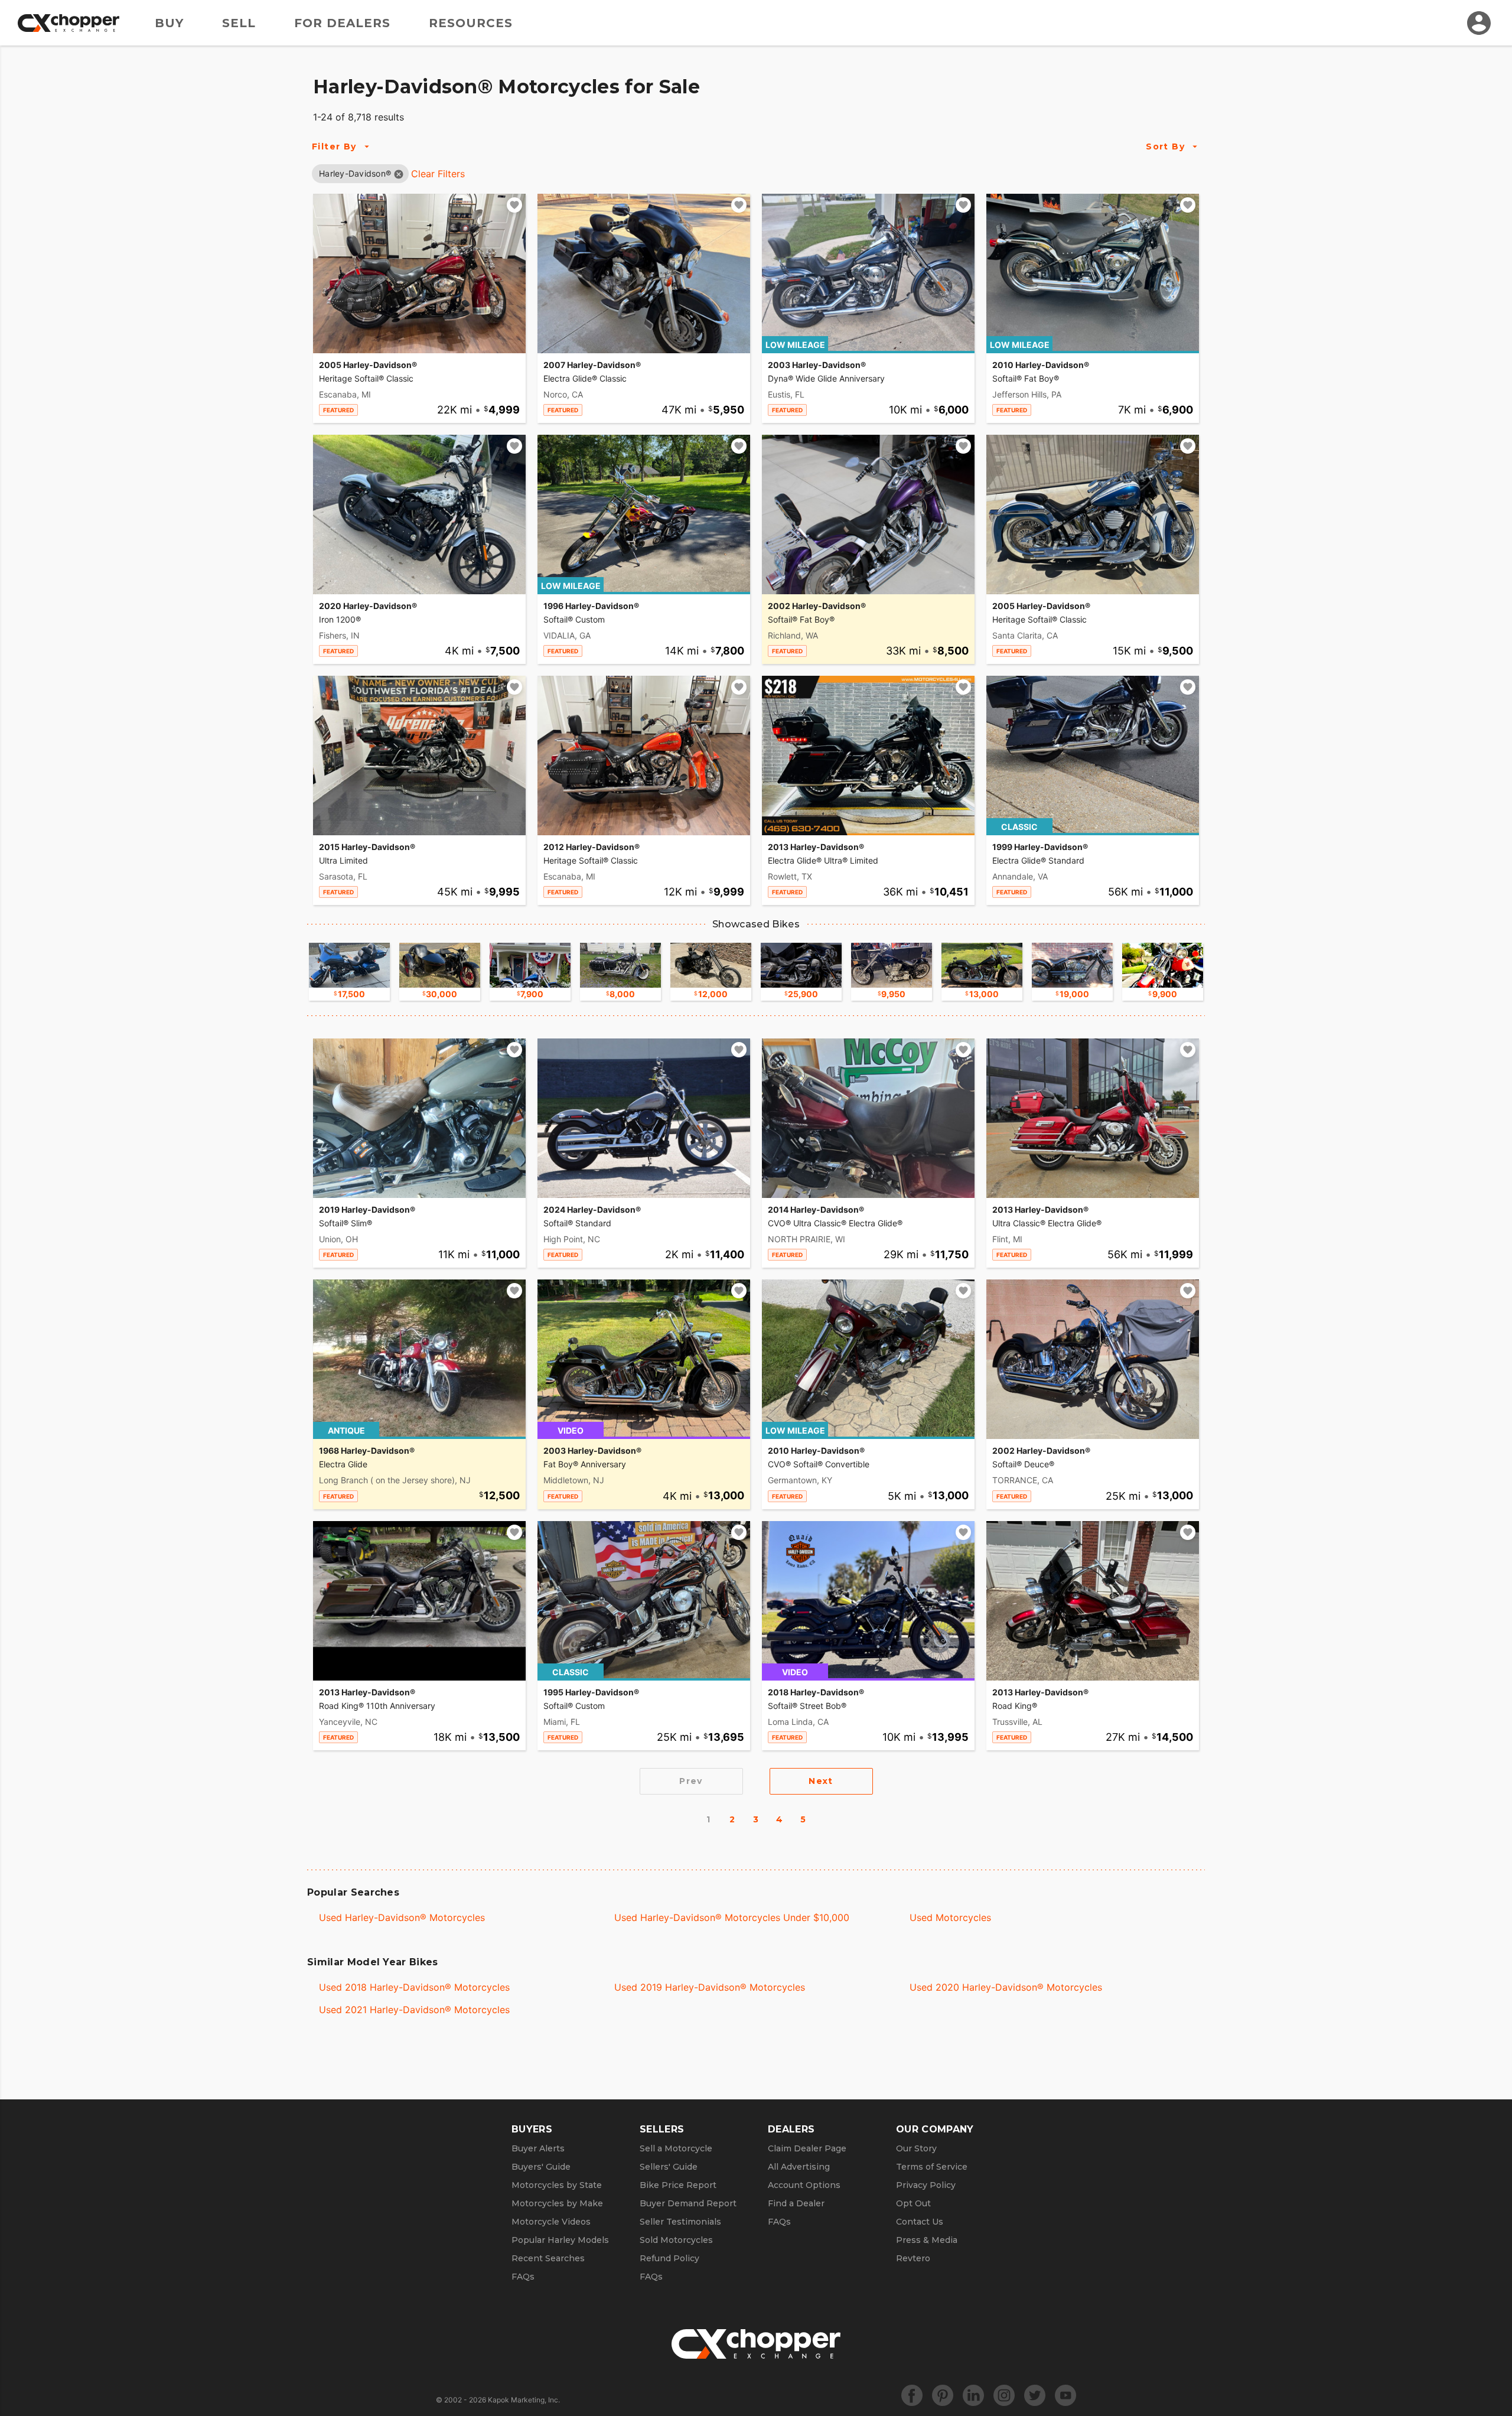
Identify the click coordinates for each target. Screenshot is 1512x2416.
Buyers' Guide (541, 2167)
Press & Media (927, 2240)
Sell (239, 23)
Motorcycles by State (557, 2185)
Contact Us (920, 2222)
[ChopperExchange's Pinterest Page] (943, 2395)
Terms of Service (932, 2167)
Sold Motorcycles (676, 2240)
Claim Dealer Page (807, 2148)
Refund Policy (669, 2258)
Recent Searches (548, 2258)
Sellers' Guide (669, 2167)
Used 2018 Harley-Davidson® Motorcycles (414, 1987)
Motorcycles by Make (557, 2203)
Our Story (916, 2148)
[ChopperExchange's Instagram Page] (1004, 2395)
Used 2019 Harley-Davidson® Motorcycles (710, 1987)
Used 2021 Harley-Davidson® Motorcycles (414, 2010)
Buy (169, 23)
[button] (355, 173)
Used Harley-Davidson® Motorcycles (402, 1917)
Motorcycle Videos (551, 2222)
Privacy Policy (926, 2185)
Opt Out (913, 2203)
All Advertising (799, 2167)
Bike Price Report (678, 2185)
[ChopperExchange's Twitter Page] (1035, 2395)
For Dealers (342, 23)
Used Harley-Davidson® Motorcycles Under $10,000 (732, 1917)
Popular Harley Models (560, 2240)
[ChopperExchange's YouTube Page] (1065, 2395)
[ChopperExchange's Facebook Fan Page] (912, 2395)
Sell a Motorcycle (676, 2148)
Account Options (804, 2185)
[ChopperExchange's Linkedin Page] (973, 2395)
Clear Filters (438, 174)
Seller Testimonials (680, 2222)
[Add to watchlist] (514, 205)
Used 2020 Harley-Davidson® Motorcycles (1006, 1987)
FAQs (523, 2277)
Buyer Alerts (538, 2148)
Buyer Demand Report (688, 2203)
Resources (471, 23)
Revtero (913, 2258)
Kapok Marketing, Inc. (524, 2400)
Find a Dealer (796, 2203)
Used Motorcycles (950, 1917)
